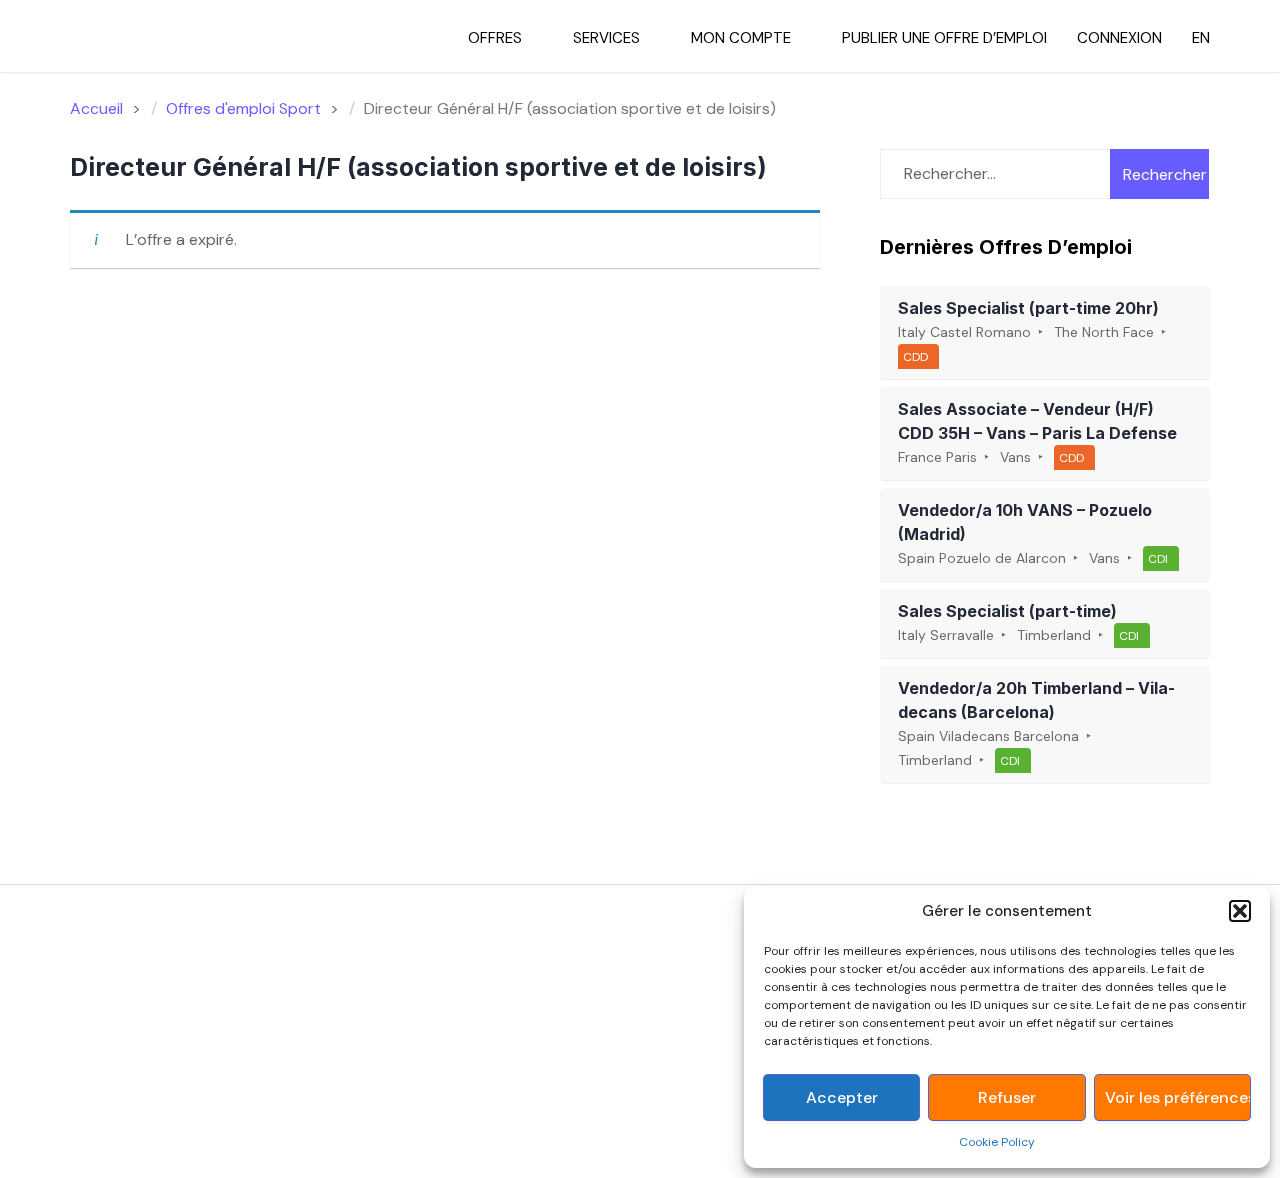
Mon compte (741, 38)
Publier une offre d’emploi (944, 38)
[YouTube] (169, 976)
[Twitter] (111, 976)
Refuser (1007, 1097)
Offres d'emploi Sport (243, 108)
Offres (495, 38)
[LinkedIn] (140, 976)
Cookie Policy (997, 1142)
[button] (1240, 911)
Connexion (1119, 38)
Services (606, 38)
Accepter (842, 1097)
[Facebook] (82, 976)
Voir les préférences (1177, 1097)
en (1201, 38)
